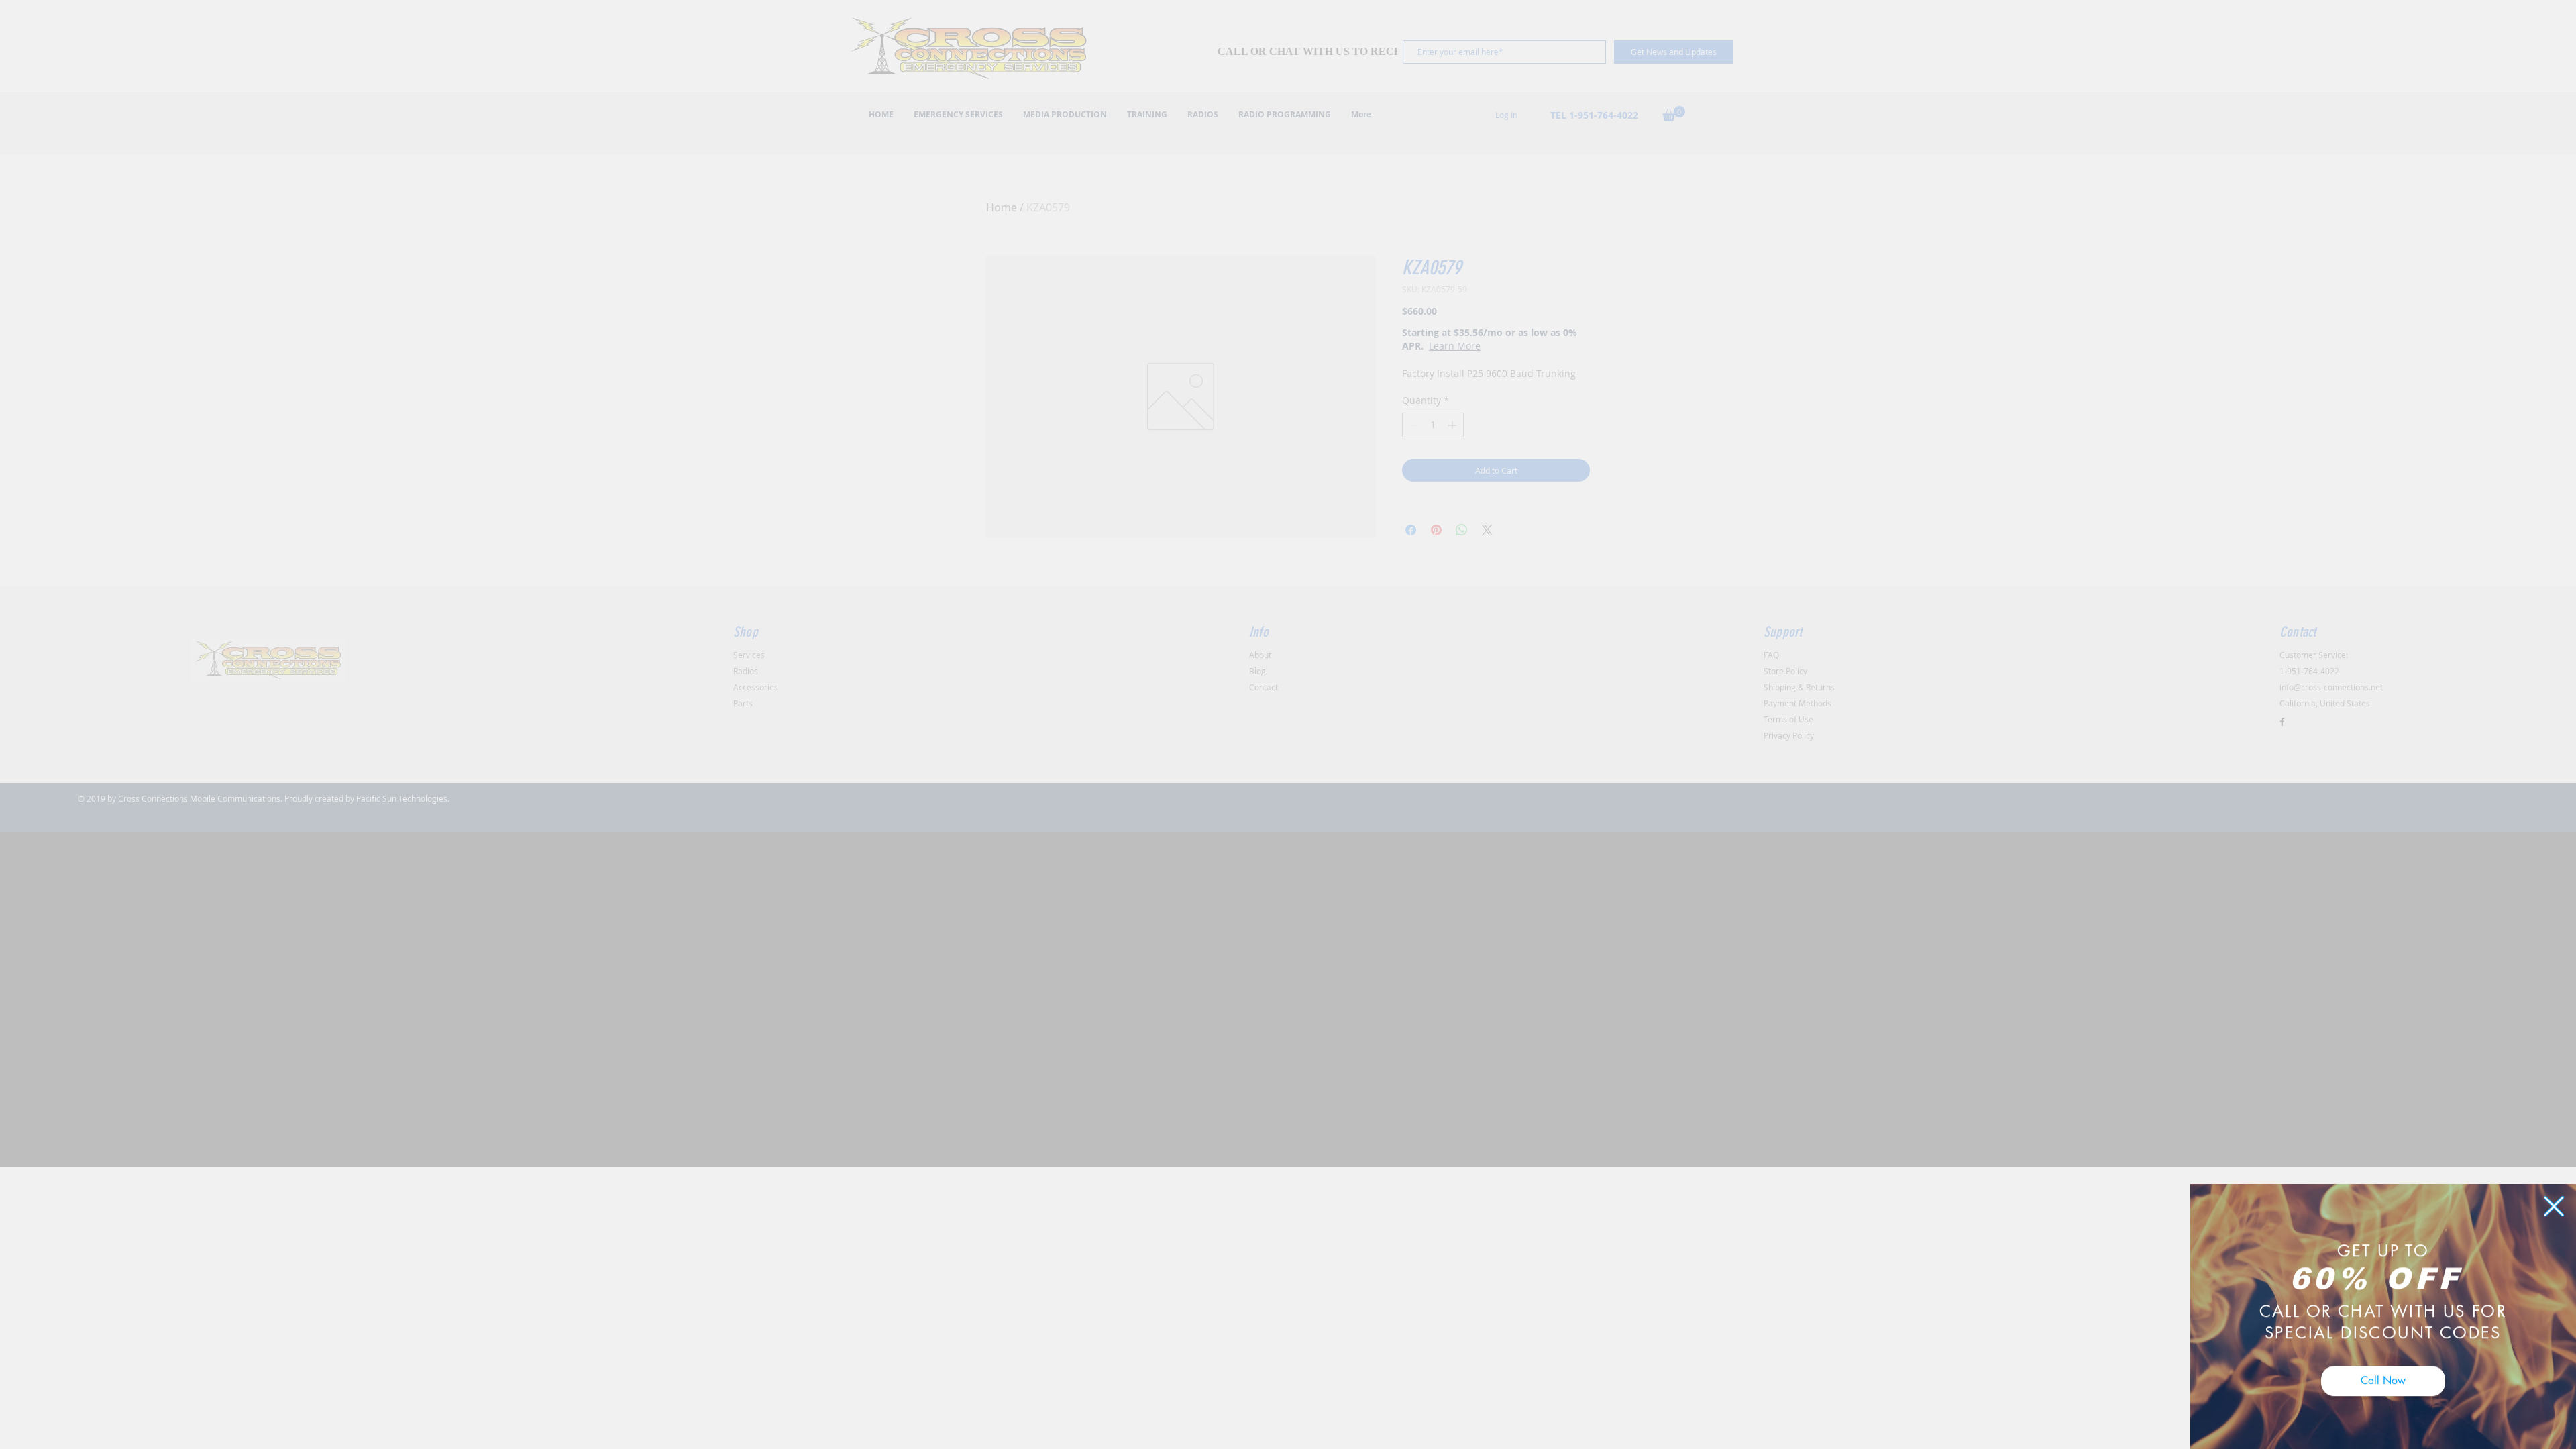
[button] (2554, 1197)
